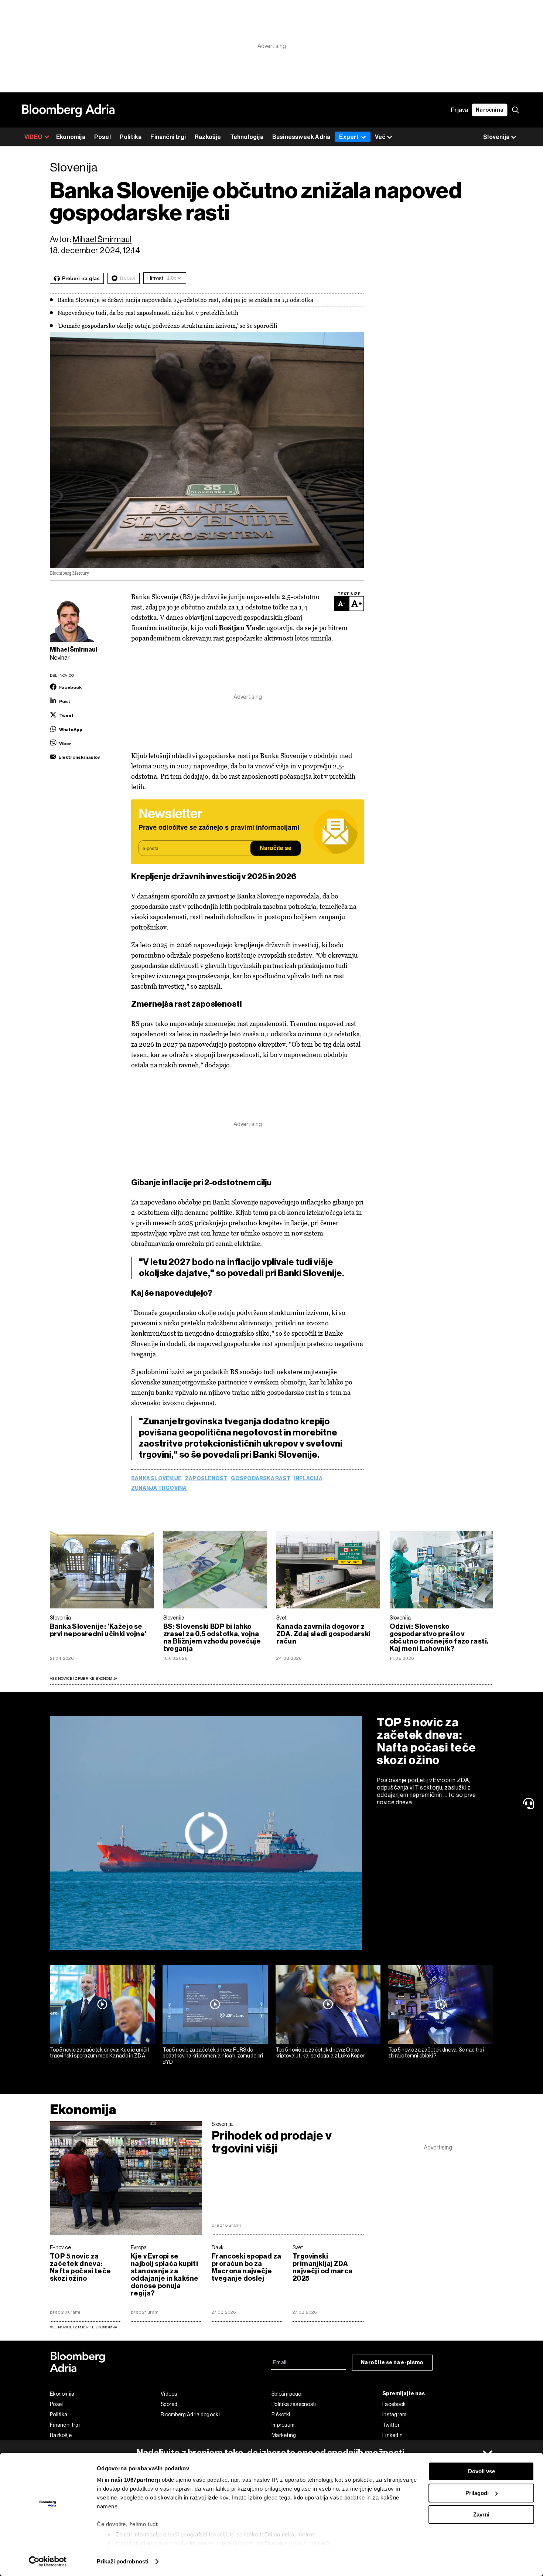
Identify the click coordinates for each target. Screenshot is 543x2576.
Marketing (284, 2435)
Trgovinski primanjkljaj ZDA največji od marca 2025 (323, 2267)
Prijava (460, 110)
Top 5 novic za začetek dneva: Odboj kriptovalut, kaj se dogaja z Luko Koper (320, 2053)
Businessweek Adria (301, 137)
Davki (218, 2247)
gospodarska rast (260, 1479)
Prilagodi (477, 2493)
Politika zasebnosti (294, 2404)
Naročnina (490, 110)
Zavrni (481, 2514)
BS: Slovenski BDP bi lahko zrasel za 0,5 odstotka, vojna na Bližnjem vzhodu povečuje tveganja (212, 1638)
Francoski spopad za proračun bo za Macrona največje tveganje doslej (246, 2267)
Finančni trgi (168, 137)
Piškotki (281, 2414)
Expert (349, 137)
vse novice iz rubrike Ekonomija (84, 2327)
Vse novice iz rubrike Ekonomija (84, 1678)
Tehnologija (247, 137)
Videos (169, 2394)
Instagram (395, 2414)
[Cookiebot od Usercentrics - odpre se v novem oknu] (48, 2562)
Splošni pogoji (288, 2394)
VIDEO (33, 137)
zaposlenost (206, 1479)
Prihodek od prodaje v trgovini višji (272, 2142)
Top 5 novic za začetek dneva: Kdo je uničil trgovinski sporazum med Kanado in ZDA (99, 2053)
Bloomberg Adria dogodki (190, 2414)
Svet (281, 1618)
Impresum (283, 2425)
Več (380, 137)
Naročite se (276, 849)
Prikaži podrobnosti (123, 2561)
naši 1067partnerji (135, 2480)
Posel (103, 137)
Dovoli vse (481, 2471)
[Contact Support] (530, 1803)
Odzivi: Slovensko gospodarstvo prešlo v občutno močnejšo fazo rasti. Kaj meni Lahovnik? (439, 1638)
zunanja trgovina (159, 1488)
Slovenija (61, 1618)
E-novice (60, 2247)
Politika (131, 137)
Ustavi (128, 278)
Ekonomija (71, 137)
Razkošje (208, 137)
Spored (169, 2404)
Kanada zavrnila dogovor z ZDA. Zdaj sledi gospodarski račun (324, 1634)
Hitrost (155, 278)
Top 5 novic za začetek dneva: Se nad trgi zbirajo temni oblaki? (436, 2053)
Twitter (391, 2425)
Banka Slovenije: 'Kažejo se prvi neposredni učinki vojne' (98, 1630)
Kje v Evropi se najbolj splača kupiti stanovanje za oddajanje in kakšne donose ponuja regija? (165, 2275)
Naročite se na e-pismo (392, 2363)
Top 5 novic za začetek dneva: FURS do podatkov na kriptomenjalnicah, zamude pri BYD (213, 2056)
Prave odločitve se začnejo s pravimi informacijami (219, 828)
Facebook (394, 2404)
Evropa (139, 2247)
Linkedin (392, 2435)
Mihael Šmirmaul (102, 239)
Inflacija (308, 1479)
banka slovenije (156, 1479)
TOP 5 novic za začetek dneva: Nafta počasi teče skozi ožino (426, 1741)
